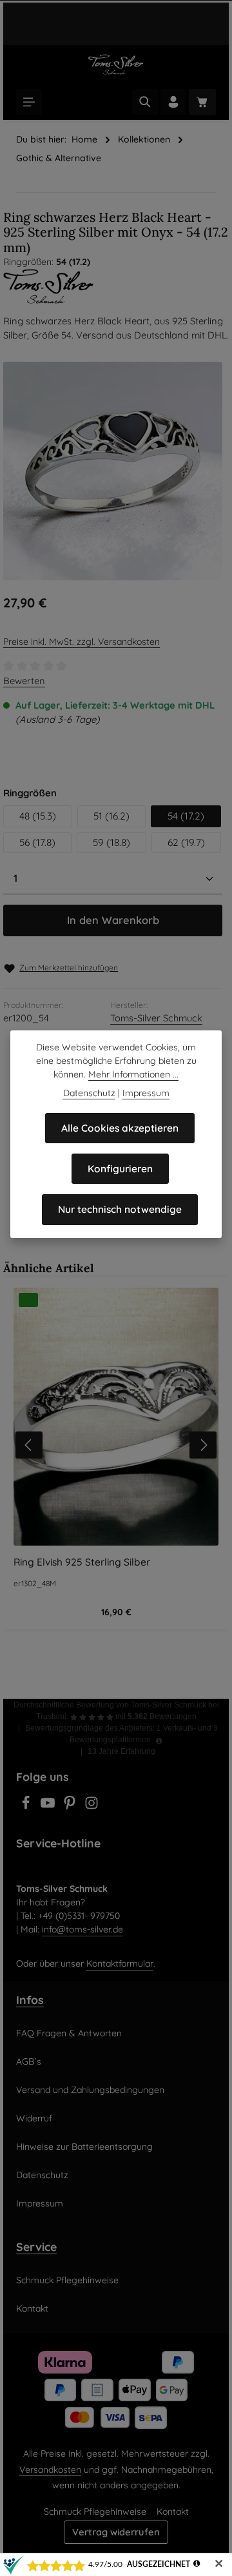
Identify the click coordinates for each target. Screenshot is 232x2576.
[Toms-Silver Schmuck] (116, 286)
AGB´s (29, 2061)
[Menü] (29, 102)
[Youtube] (49, 1807)
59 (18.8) (111, 842)
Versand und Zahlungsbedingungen (90, 2090)
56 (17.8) (37, 842)
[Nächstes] (203, 1445)
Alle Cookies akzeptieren (120, 1128)
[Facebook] (27, 1807)
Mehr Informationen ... (133, 1074)
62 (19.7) (186, 842)
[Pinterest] (71, 1807)
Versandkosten (50, 2470)
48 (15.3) (38, 816)
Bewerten (24, 681)
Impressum (40, 2203)
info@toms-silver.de (82, 1929)
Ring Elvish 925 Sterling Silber (82, 1562)
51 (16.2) (111, 816)
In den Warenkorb (113, 920)
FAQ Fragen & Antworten (69, 2033)
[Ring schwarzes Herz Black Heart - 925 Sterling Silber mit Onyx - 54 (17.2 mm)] (113, 471)
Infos (30, 2000)
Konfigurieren (120, 1169)
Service (36, 2247)
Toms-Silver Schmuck (156, 1018)
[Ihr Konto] (173, 102)
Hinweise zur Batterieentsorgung (84, 2147)
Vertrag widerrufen (116, 2532)
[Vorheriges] (29, 1445)
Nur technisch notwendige (120, 1209)
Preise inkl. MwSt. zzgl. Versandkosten (82, 642)
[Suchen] (145, 102)
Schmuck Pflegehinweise (67, 2280)
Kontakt (32, 2308)
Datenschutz (42, 2175)
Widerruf (34, 2118)
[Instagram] (92, 1807)
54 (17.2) (186, 816)
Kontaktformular (120, 1963)
